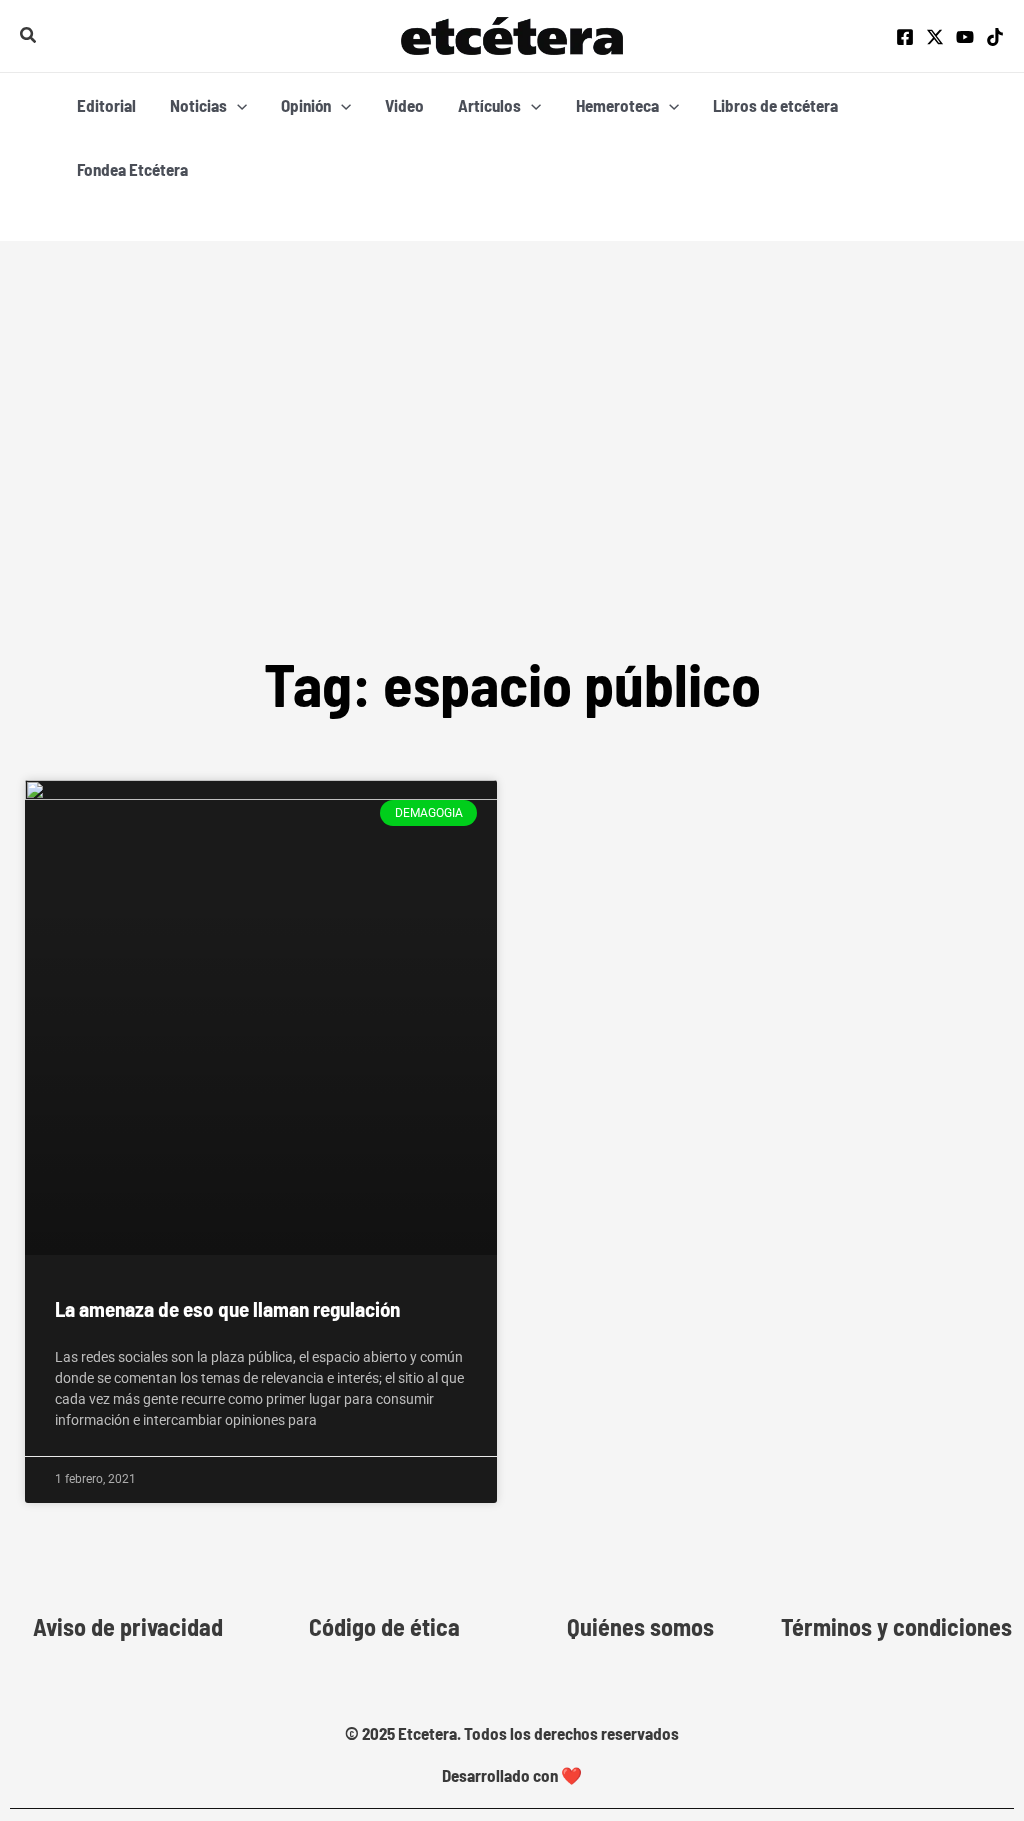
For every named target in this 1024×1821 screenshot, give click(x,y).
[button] (29, 35)
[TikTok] (995, 37)
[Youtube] (965, 37)
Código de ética (384, 1627)
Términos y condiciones (896, 1627)
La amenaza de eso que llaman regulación (227, 1308)
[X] (935, 37)
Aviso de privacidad (128, 1627)
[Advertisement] (512, 491)
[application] (237, 105)
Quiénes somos (640, 1627)
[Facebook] (905, 37)
